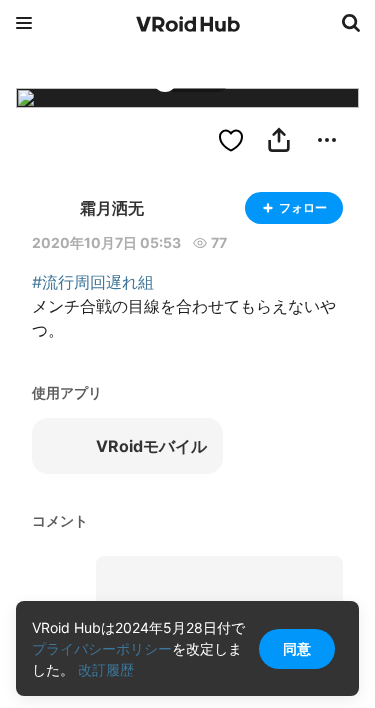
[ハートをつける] (231, 140)
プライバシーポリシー (102, 648)
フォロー (303, 207)
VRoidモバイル (151, 446)
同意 (297, 648)
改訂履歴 (106, 669)
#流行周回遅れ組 (93, 282)
